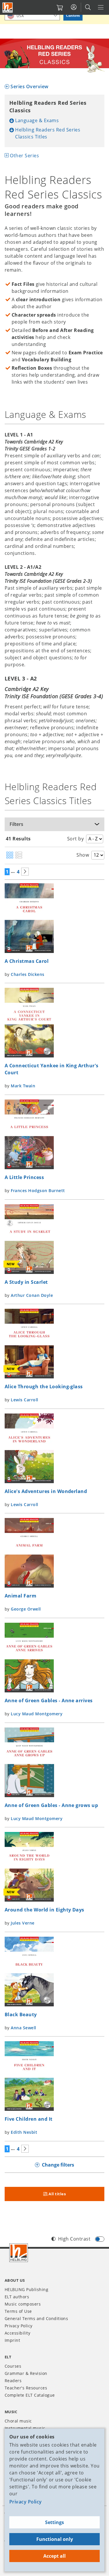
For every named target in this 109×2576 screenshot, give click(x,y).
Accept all (54, 2556)
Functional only (55, 2539)
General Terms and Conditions (36, 2318)
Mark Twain (23, 1086)
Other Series (24, 156)
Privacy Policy (26, 2502)
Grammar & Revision (26, 2373)
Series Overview (29, 86)
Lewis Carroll (24, 1400)
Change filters (58, 2165)
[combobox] (32, 16)
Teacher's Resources (26, 2388)
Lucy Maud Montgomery (37, 1714)
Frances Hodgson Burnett (38, 1190)
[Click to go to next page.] (25, 872)
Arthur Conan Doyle (32, 1295)
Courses (13, 2366)
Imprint (12, 2340)
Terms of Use (18, 2311)
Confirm (73, 16)
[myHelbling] (74, 7)
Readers (13, 2381)
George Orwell (26, 1609)
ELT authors (17, 2297)
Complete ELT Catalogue (30, 2395)
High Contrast (74, 2239)
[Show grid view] (10, 855)
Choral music (18, 2421)
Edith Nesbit (24, 2132)
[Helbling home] (19, 2253)
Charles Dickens (27, 974)
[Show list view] (19, 855)
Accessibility (17, 2333)
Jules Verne (23, 1923)
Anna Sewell (23, 2028)
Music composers (23, 2304)
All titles (57, 2194)
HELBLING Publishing (26, 2289)
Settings (54, 2522)
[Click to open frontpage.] (8, 8)
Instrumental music (25, 2428)
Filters (16, 824)
